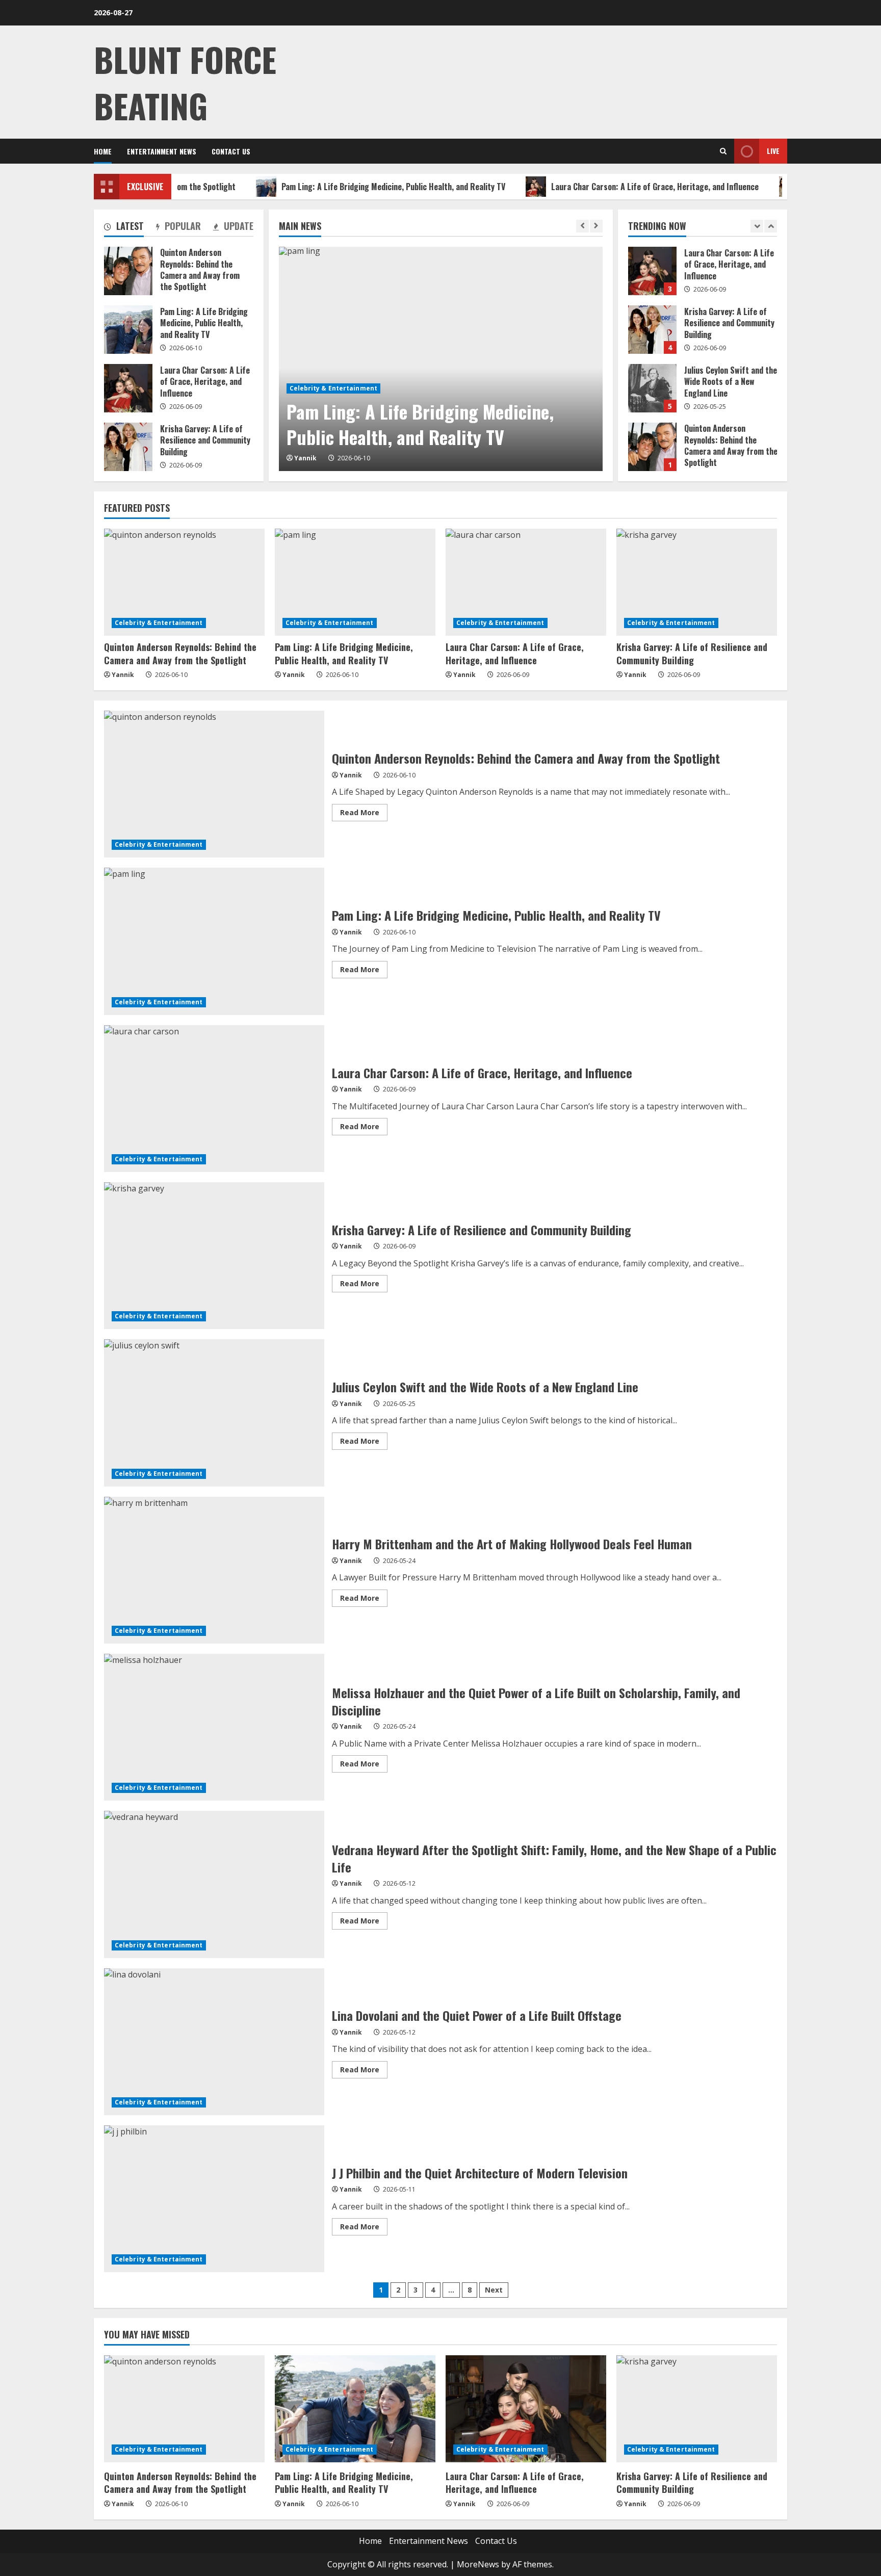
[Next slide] (596, 226)
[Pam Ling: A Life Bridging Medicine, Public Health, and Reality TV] (441, 359)
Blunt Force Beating (185, 82)
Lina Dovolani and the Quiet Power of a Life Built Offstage (214, 2042)
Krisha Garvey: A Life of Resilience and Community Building (652, 271)
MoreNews (478, 2564)
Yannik (305, 458)
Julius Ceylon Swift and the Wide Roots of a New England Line (652, 330)
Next (494, 2290)
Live (773, 151)
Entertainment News (162, 151)
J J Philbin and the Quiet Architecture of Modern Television (214, 2199)
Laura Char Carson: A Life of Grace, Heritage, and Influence (595, 187)
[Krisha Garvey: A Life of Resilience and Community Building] (697, 582)
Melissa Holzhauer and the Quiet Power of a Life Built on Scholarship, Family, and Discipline (214, 1727)
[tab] (124, 228)
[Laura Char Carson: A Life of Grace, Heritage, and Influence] (526, 582)
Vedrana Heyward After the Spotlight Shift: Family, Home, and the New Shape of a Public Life (214, 1884)
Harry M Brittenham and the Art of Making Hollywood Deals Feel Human (214, 1570)
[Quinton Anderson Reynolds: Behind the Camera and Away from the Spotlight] (184, 582)
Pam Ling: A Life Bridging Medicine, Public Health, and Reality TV (334, 187)
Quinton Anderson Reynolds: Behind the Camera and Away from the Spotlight (652, 388)
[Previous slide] (582, 226)
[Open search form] (723, 151)
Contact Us (231, 151)
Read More (364, 814)
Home (103, 151)
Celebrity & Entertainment (334, 388)
